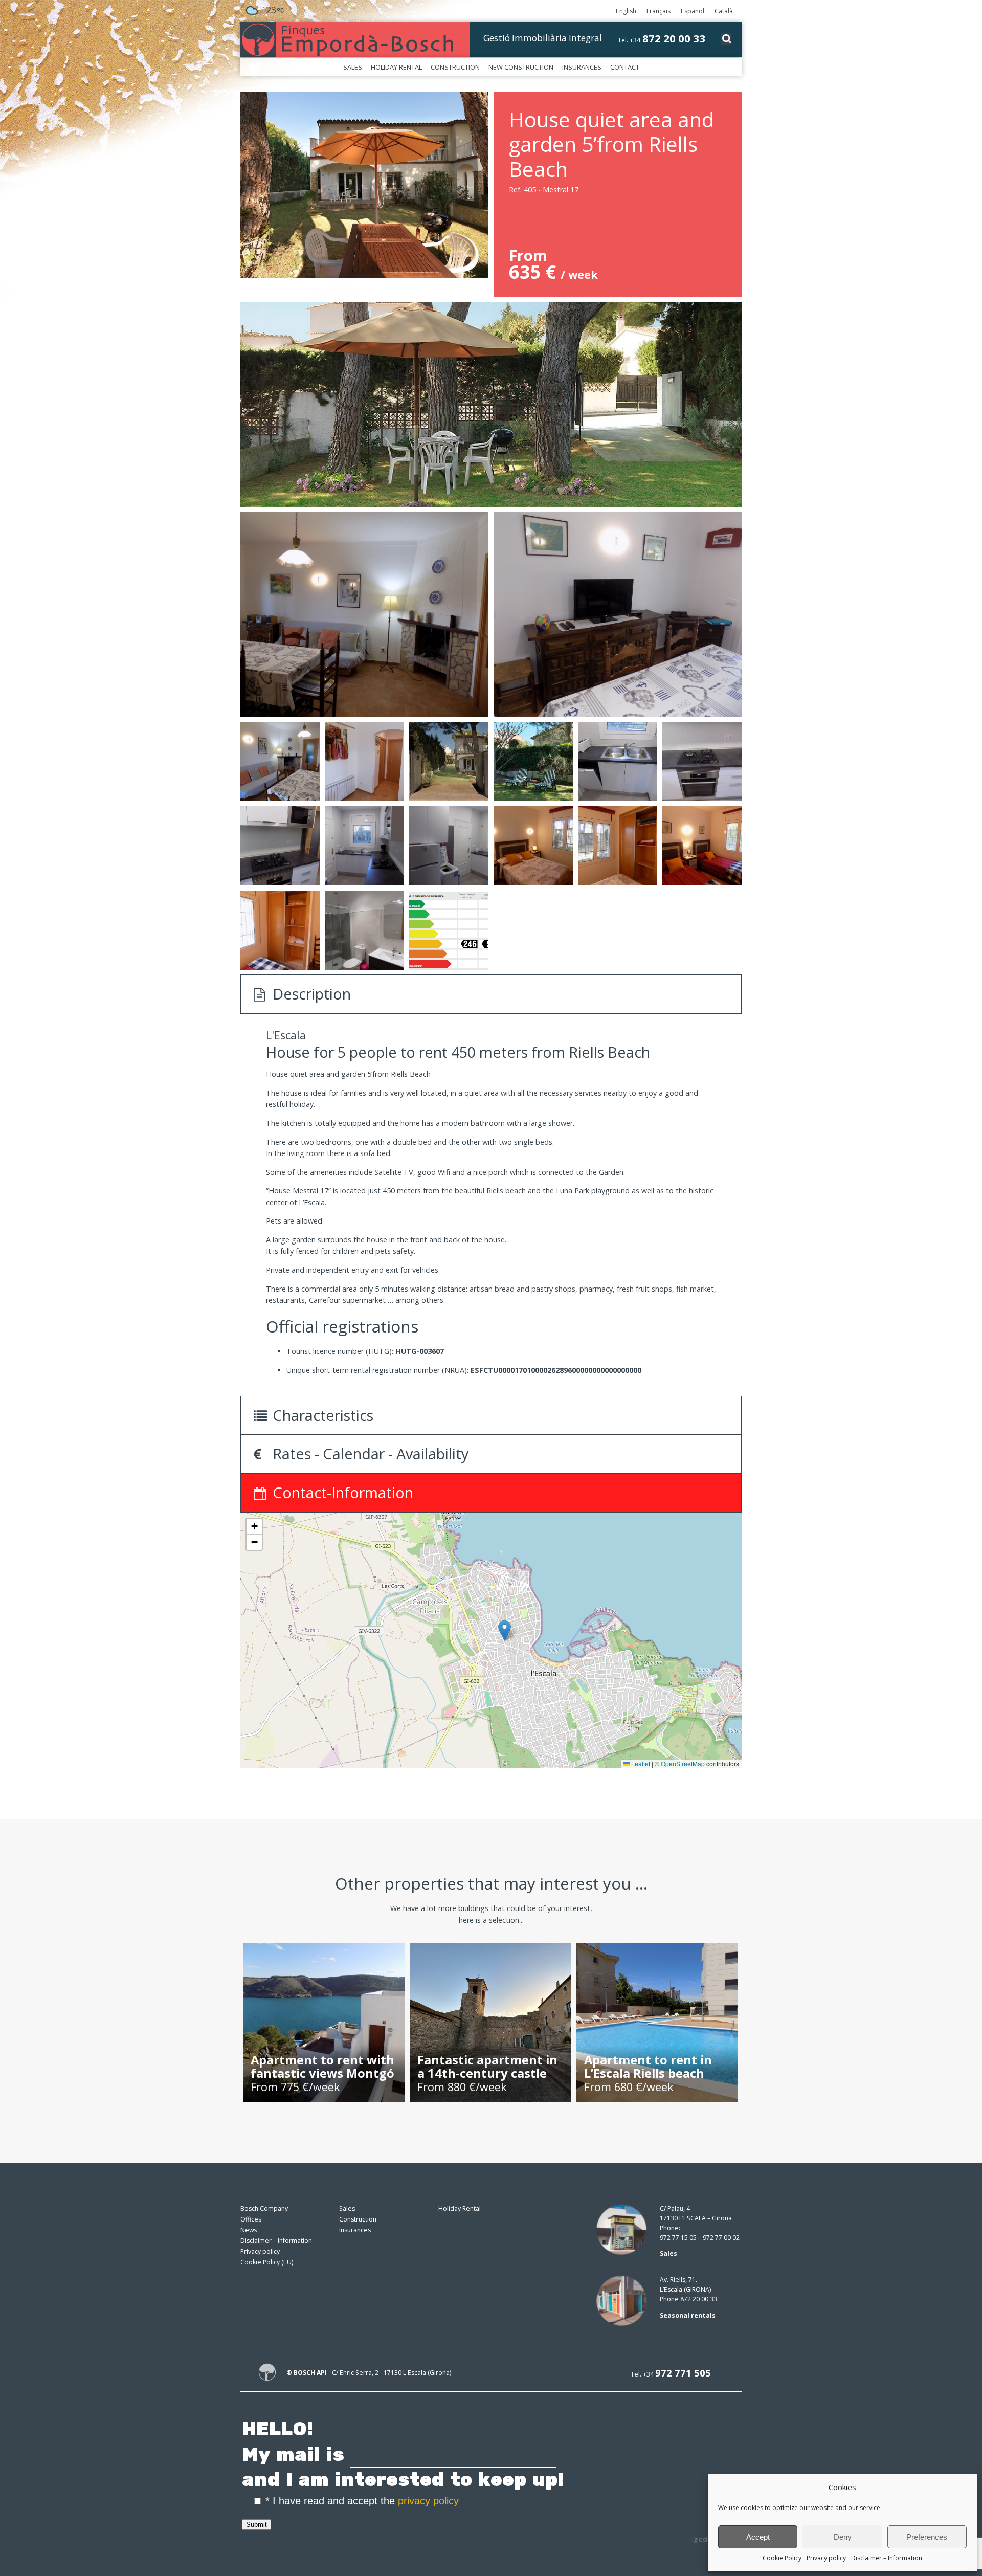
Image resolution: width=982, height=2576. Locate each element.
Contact (625, 67)
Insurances (582, 67)
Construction (455, 67)
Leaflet (640, 1763)
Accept (758, 2537)
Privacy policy (826, 2558)
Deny (843, 2537)
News (249, 2230)
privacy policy (428, 2501)
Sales (353, 67)
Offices (251, 2219)
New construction (521, 67)
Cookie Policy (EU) (267, 2262)
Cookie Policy (782, 2558)
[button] (505, 1630)
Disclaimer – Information (887, 2558)
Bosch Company (264, 2208)
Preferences (927, 2537)
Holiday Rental (396, 67)
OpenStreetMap (683, 1763)
